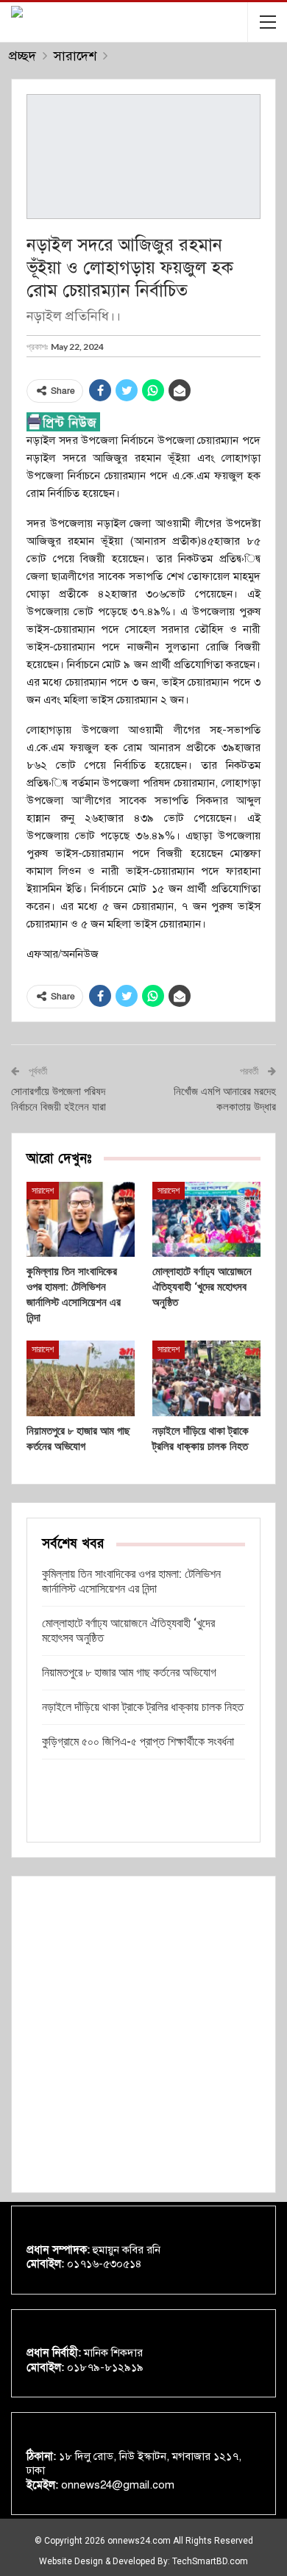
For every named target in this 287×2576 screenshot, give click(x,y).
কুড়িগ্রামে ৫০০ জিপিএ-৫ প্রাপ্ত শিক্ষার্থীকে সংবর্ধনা (138, 1741)
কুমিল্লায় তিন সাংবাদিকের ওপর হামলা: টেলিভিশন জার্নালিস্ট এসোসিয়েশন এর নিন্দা (131, 1581)
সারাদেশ (43, 1191)
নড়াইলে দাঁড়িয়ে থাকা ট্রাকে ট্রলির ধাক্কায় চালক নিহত (143, 1707)
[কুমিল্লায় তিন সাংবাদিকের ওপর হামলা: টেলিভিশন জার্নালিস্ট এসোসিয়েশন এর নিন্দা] (81, 1220)
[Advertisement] (143, 2034)
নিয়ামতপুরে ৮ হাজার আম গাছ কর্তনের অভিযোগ (129, 1672)
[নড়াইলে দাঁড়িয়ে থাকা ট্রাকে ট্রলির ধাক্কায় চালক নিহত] (206, 1378)
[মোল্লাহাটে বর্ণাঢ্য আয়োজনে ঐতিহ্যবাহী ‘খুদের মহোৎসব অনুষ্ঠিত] (206, 1220)
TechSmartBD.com (210, 2561)
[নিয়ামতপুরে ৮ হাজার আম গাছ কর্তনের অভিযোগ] (81, 1378)
